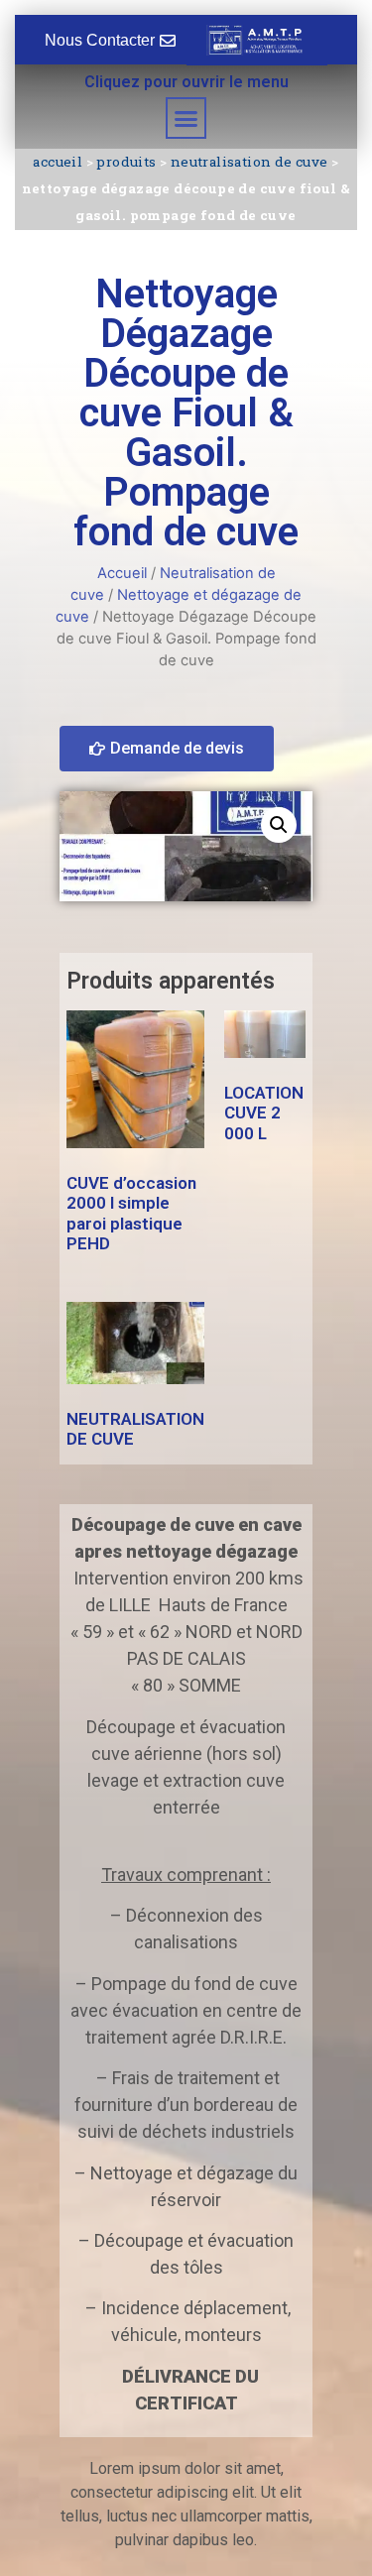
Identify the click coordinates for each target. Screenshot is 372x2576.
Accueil (58, 162)
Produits (126, 162)
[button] (186, 118)
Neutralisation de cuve (249, 162)
